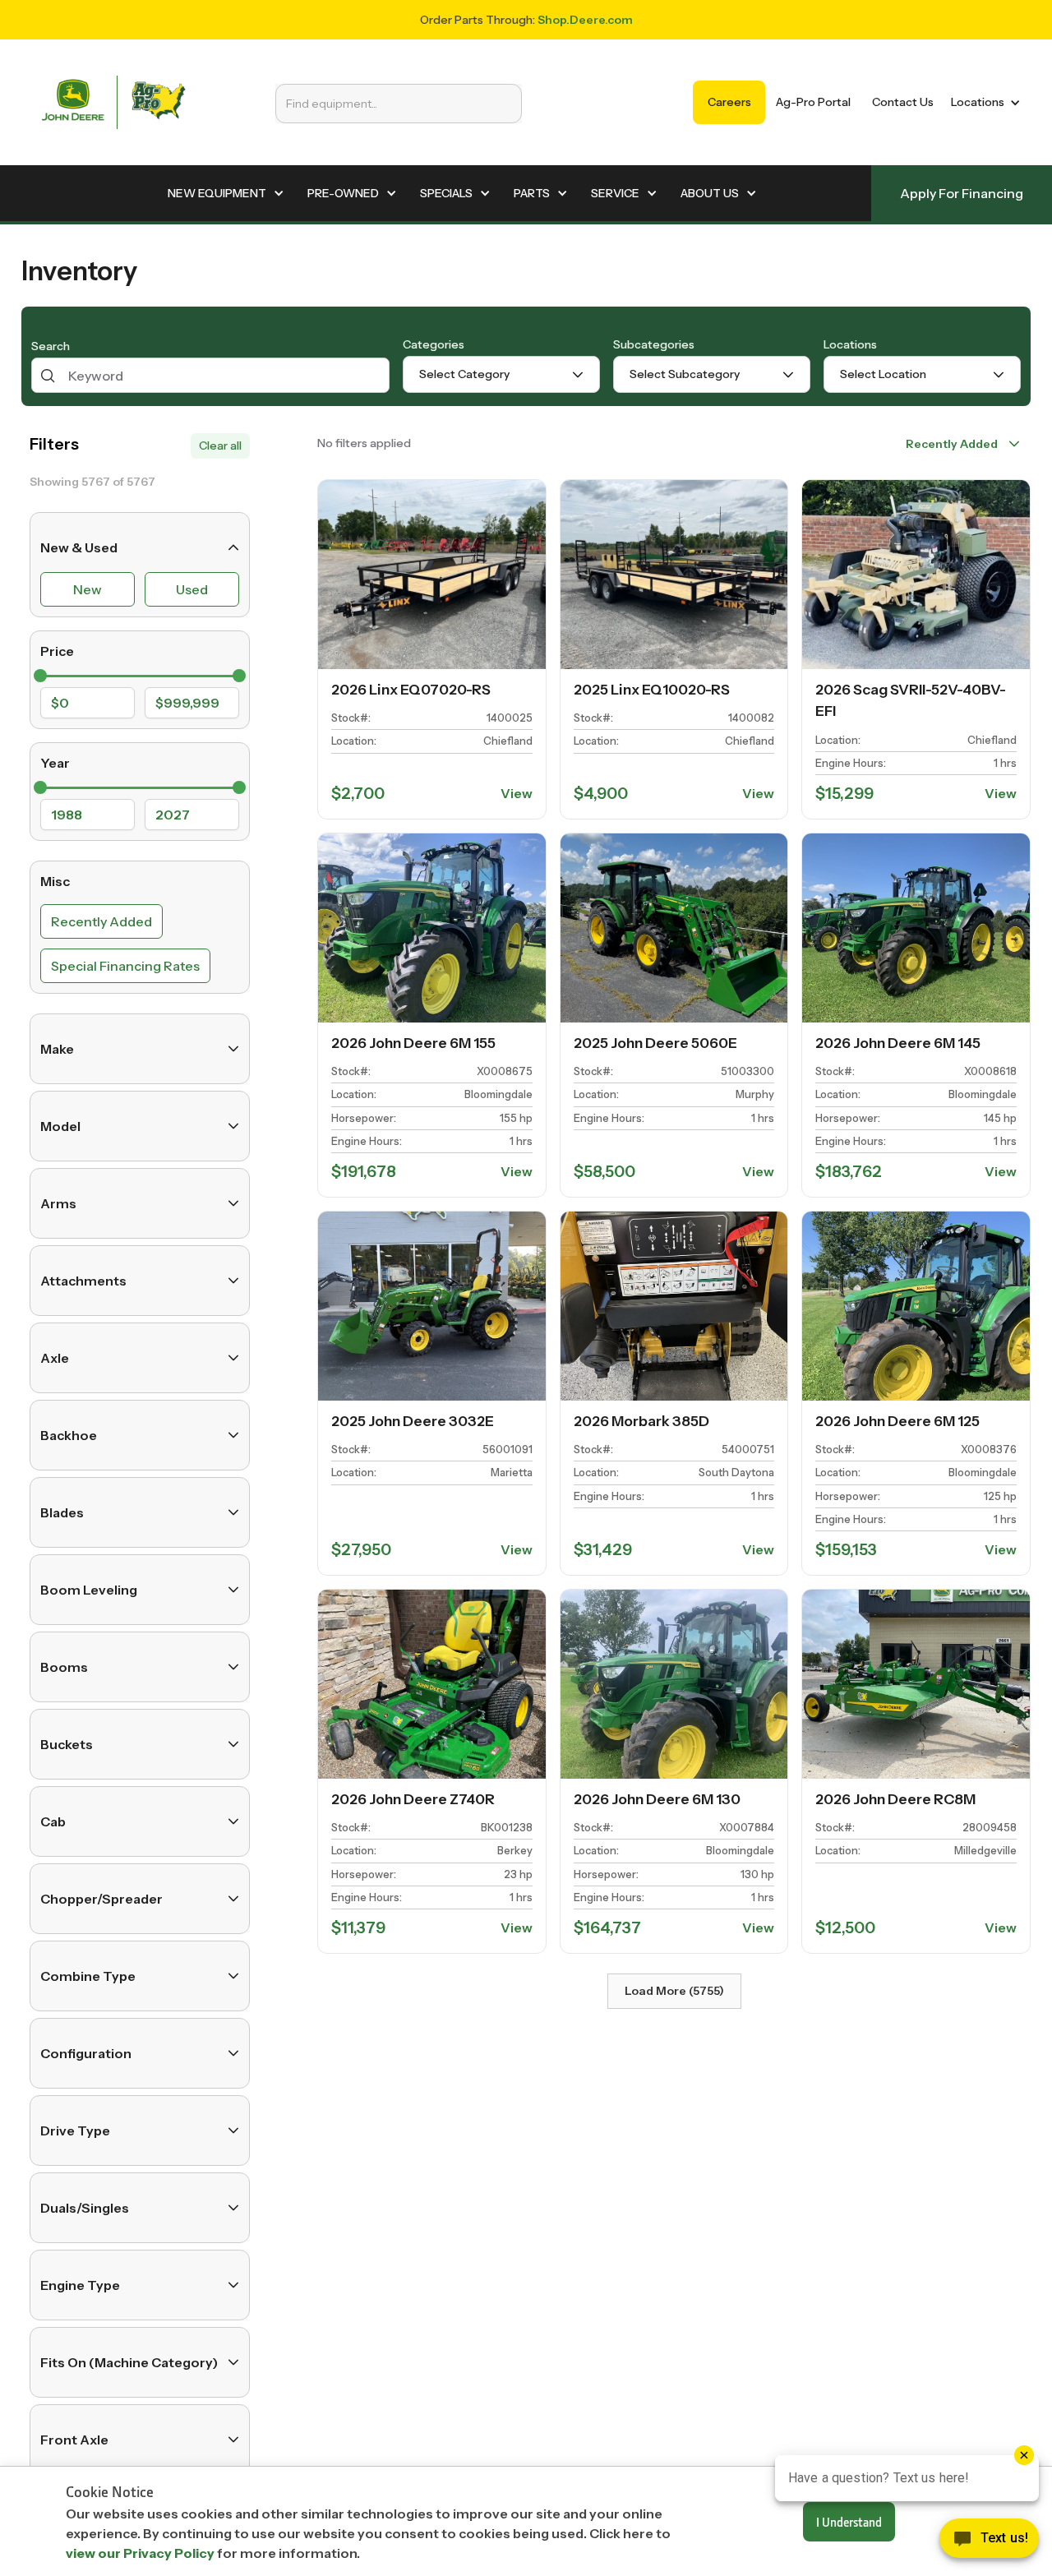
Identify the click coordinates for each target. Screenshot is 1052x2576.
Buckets (67, 1744)
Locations (850, 344)
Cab (53, 1821)
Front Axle (74, 2440)
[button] (983, 102)
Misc (55, 881)
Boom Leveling (89, 1590)
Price (57, 651)
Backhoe (69, 1435)
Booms (64, 1667)
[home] (113, 102)
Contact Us (903, 102)
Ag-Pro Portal (813, 102)
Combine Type (88, 1976)
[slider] (40, 676)
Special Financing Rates (125, 966)
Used (192, 589)
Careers (729, 102)
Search (51, 347)
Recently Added (102, 921)
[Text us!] (989, 2542)
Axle (55, 1358)
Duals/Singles (85, 2208)
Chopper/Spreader (102, 1899)
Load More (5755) (674, 1991)
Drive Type (75, 2131)
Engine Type (80, 2285)
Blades (62, 1512)
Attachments (83, 1281)
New (88, 589)
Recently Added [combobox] (952, 444)
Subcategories (654, 344)
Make (57, 1049)
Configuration (86, 2053)
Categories (434, 344)
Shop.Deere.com (585, 20)
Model (60, 1126)
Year (55, 763)
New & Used (79, 547)
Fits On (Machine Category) (129, 2362)
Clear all (220, 445)
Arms (58, 1203)
